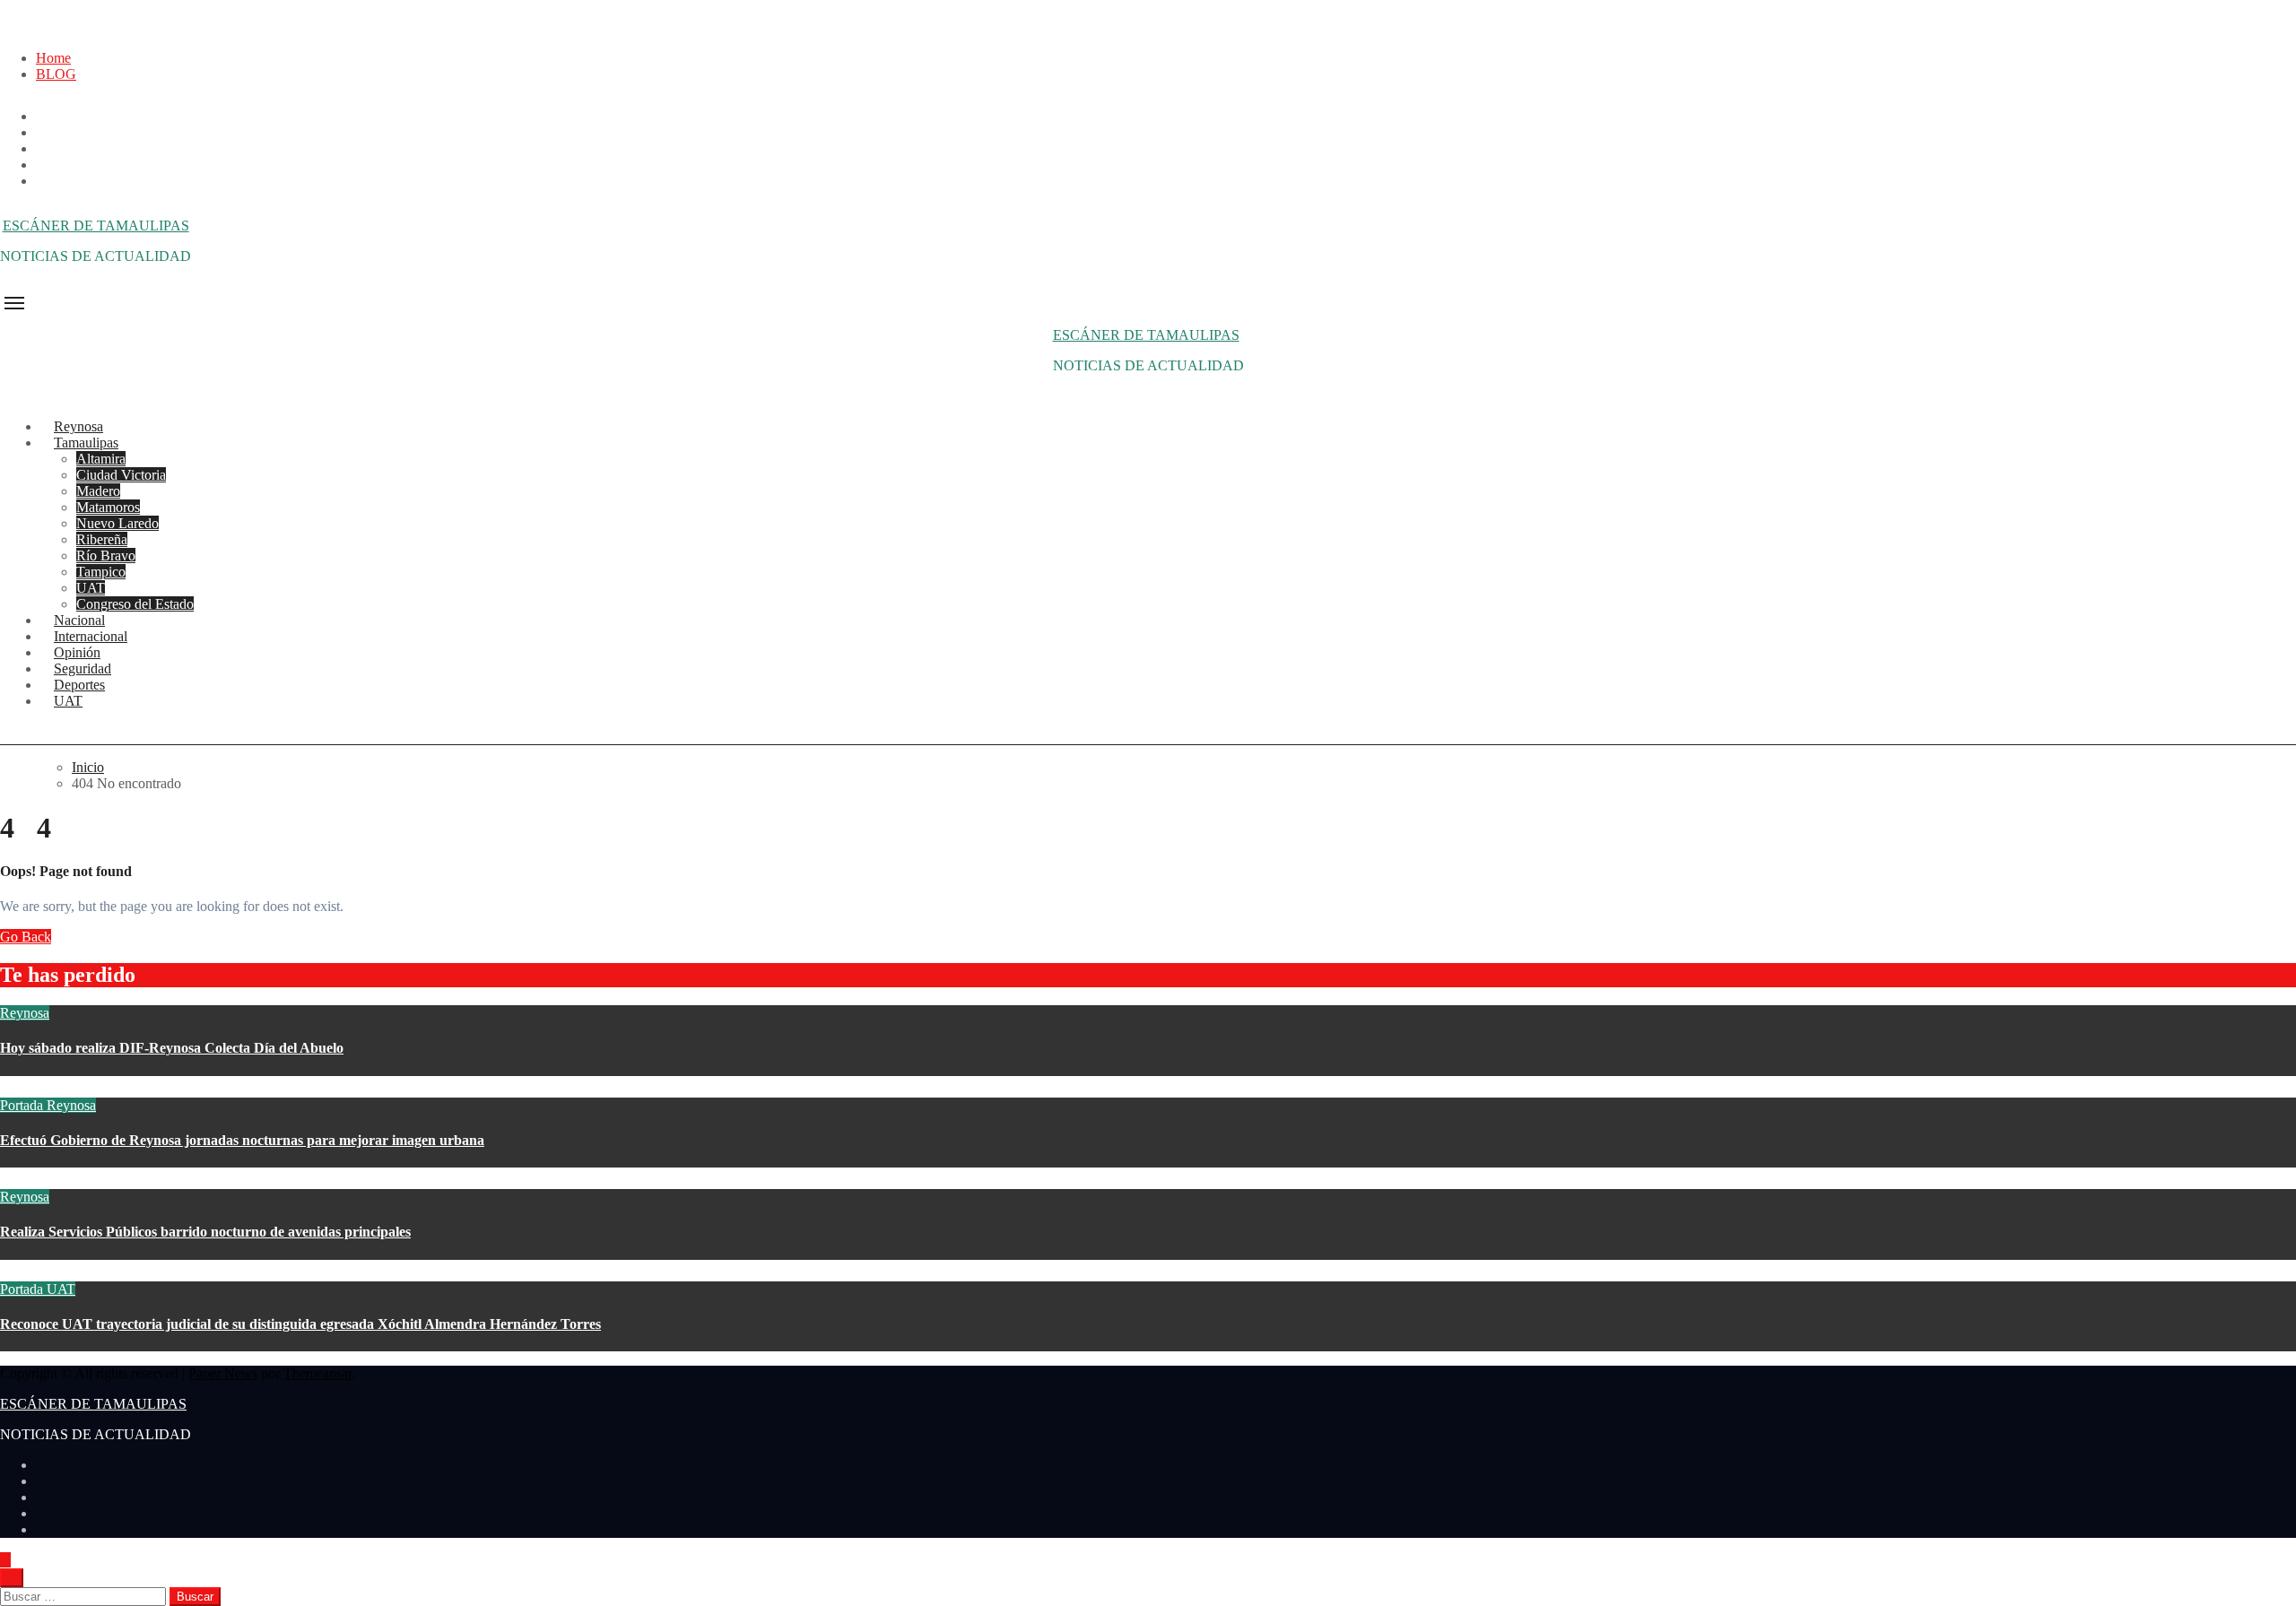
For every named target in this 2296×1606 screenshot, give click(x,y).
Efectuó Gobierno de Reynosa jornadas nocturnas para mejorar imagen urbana (242, 1140)
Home (53, 58)
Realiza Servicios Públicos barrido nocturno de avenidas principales (205, 1232)
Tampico (101, 572)
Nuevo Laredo (117, 523)
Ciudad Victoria (121, 475)
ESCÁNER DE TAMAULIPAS (96, 226)
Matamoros (108, 507)
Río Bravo (106, 556)
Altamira (101, 459)
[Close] (5, 27)
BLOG (56, 74)
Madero (98, 491)
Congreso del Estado (135, 604)
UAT (91, 588)
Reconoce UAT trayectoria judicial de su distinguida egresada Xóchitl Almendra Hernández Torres (300, 1324)
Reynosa (25, 1013)
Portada (23, 1105)
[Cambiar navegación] (14, 303)
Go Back (26, 937)
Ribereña (102, 539)
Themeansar (317, 1373)
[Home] (10, 288)
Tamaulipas (86, 443)
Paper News (223, 1373)
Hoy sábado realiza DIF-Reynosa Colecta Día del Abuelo (172, 1048)
